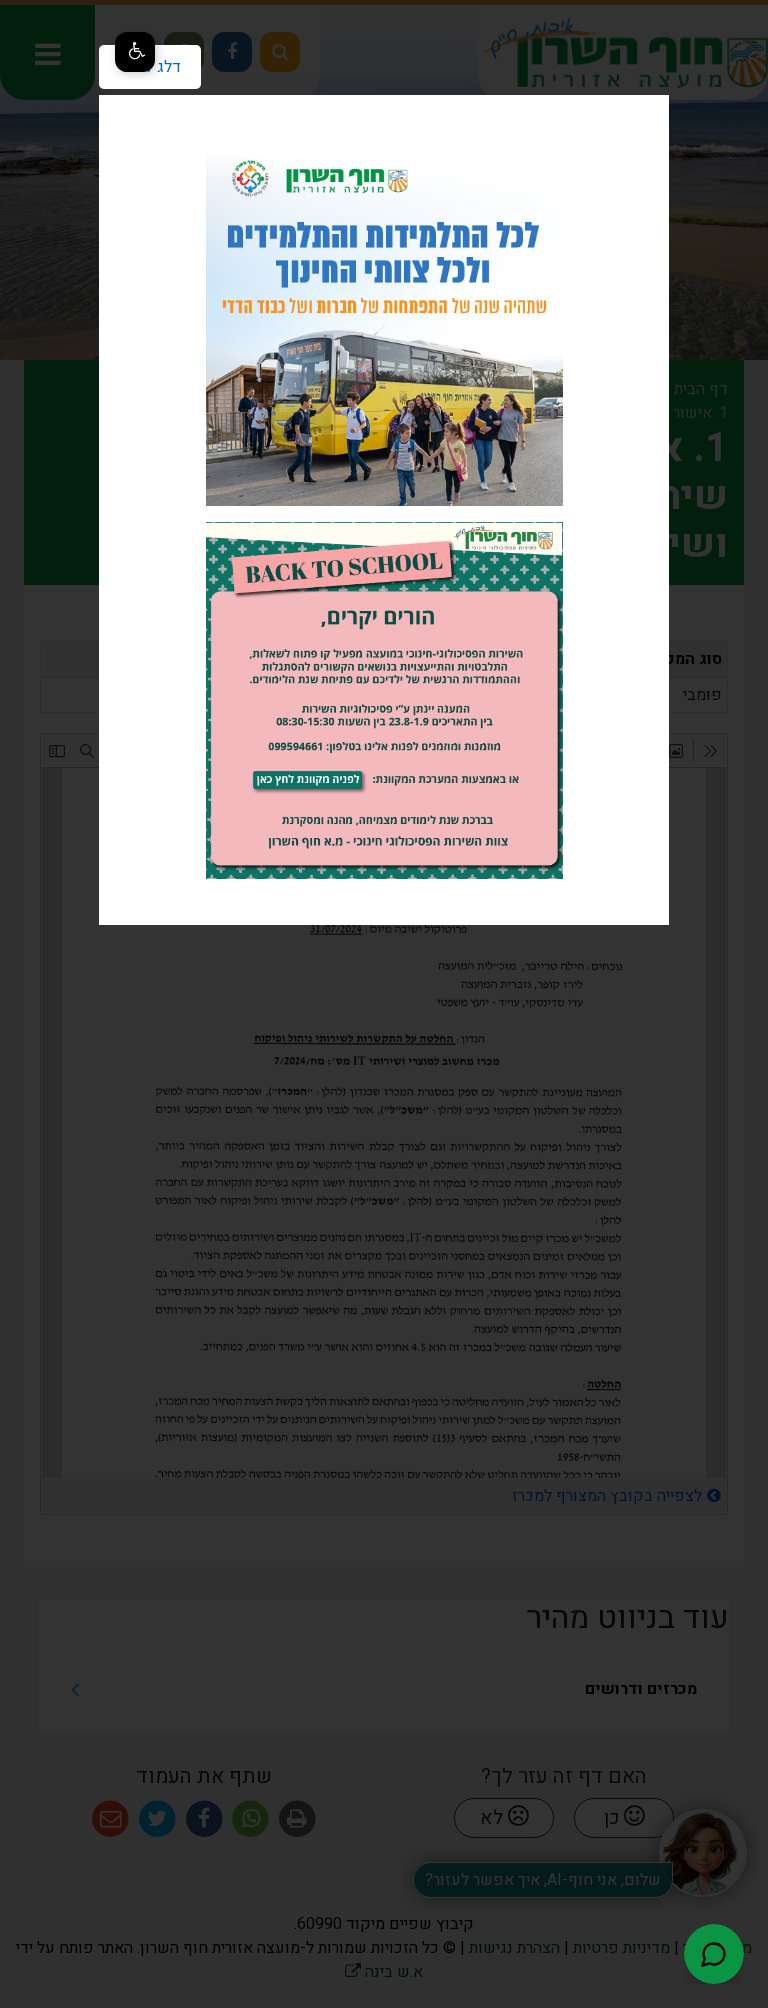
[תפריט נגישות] (135, 52)
